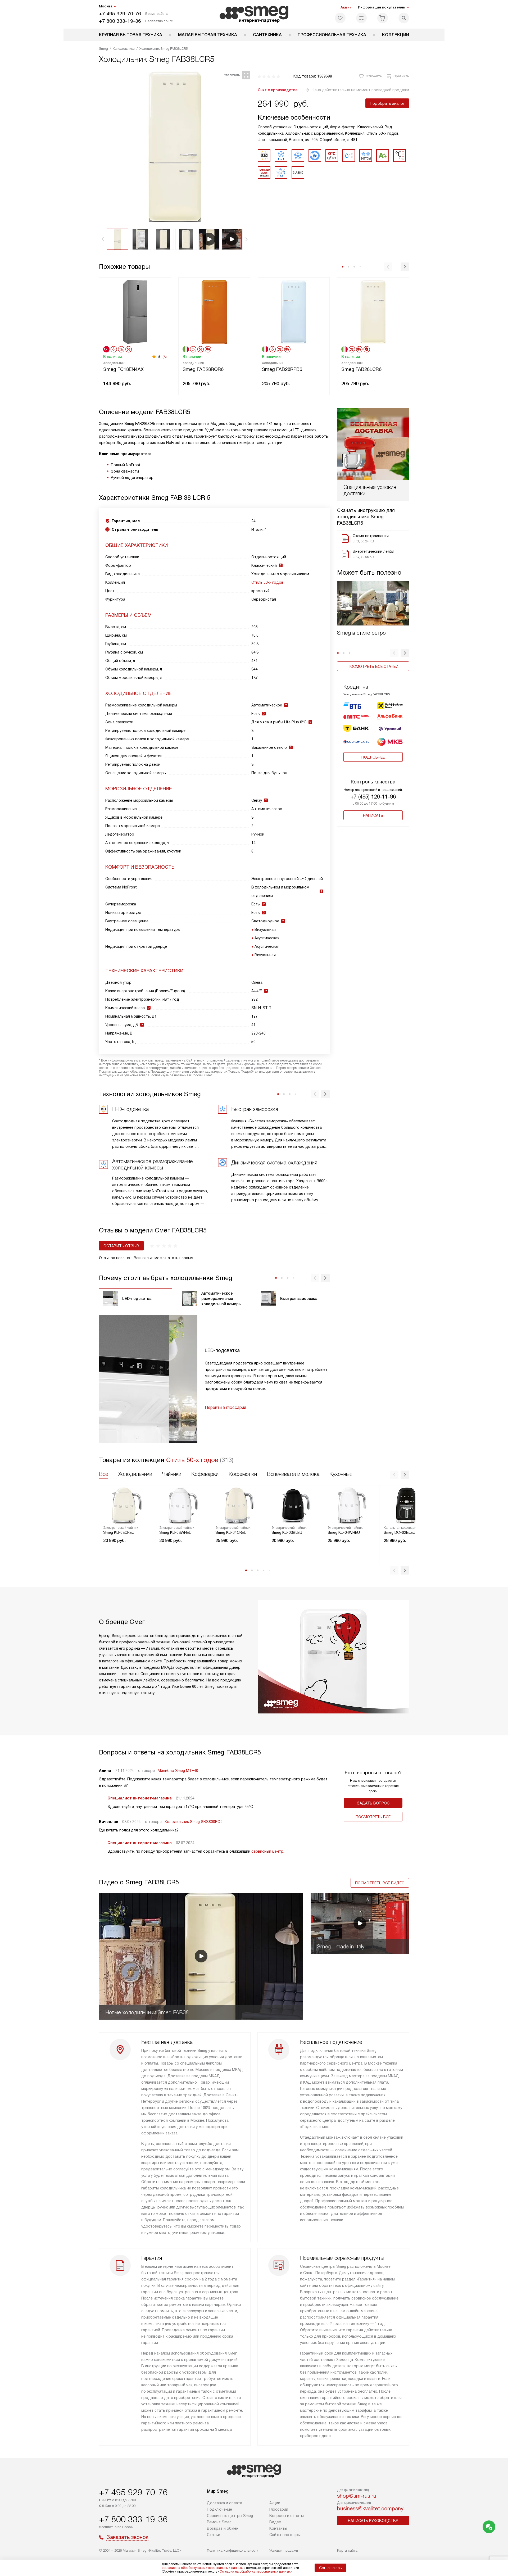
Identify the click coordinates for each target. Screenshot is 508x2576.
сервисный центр (267, 1851)
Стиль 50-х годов (267, 582)
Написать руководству (373, 2521)
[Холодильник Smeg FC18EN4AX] (135, 311)
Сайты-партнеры (285, 2535)
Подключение (219, 2509)
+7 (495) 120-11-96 (373, 797)
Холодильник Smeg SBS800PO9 (194, 1822)
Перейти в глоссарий (225, 1407)
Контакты (278, 2528)
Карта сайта (347, 2550)
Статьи (214, 2535)
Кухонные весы (348, 1474)
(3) (165, 357)
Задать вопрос (373, 1803)
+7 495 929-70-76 (120, 14)
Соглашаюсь (330, 2568)
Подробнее (373, 757)
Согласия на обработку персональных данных (255, 2572)
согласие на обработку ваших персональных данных (202, 2568)
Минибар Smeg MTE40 (178, 1771)
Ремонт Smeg (219, 2522)
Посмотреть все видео (380, 1883)
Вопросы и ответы (287, 2516)
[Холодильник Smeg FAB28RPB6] (294, 311)
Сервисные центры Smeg (230, 2516)
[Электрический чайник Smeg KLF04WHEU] (351, 1505)
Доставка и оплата (224, 2503)
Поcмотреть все (373, 1817)
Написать (373, 815)
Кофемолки (243, 1474)
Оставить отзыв (121, 1246)
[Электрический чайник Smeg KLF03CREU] (127, 1505)
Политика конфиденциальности (233, 2550)
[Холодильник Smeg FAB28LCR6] (373, 311)
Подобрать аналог (387, 103)
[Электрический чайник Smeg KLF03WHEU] (183, 1505)
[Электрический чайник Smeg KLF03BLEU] (295, 1505)
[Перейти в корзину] (383, 18)
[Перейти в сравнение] (361, 18)
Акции (346, 7)
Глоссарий (279, 2509)
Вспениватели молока (293, 1474)
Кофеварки (205, 1474)
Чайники (172, 1474)
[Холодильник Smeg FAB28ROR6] (214, 311)
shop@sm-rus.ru (357, 2496)
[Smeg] (254, 14)
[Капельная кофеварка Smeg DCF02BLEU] (407, 1505)
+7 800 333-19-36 (120, 21)
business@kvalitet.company (370, 2509)
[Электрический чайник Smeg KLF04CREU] (239, 1505)
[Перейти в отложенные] (340, 18)
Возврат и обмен (223, 2528)
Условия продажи (284, 2550)
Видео (275, 2522)
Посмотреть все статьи (373, 666)
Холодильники (135, 1474)
